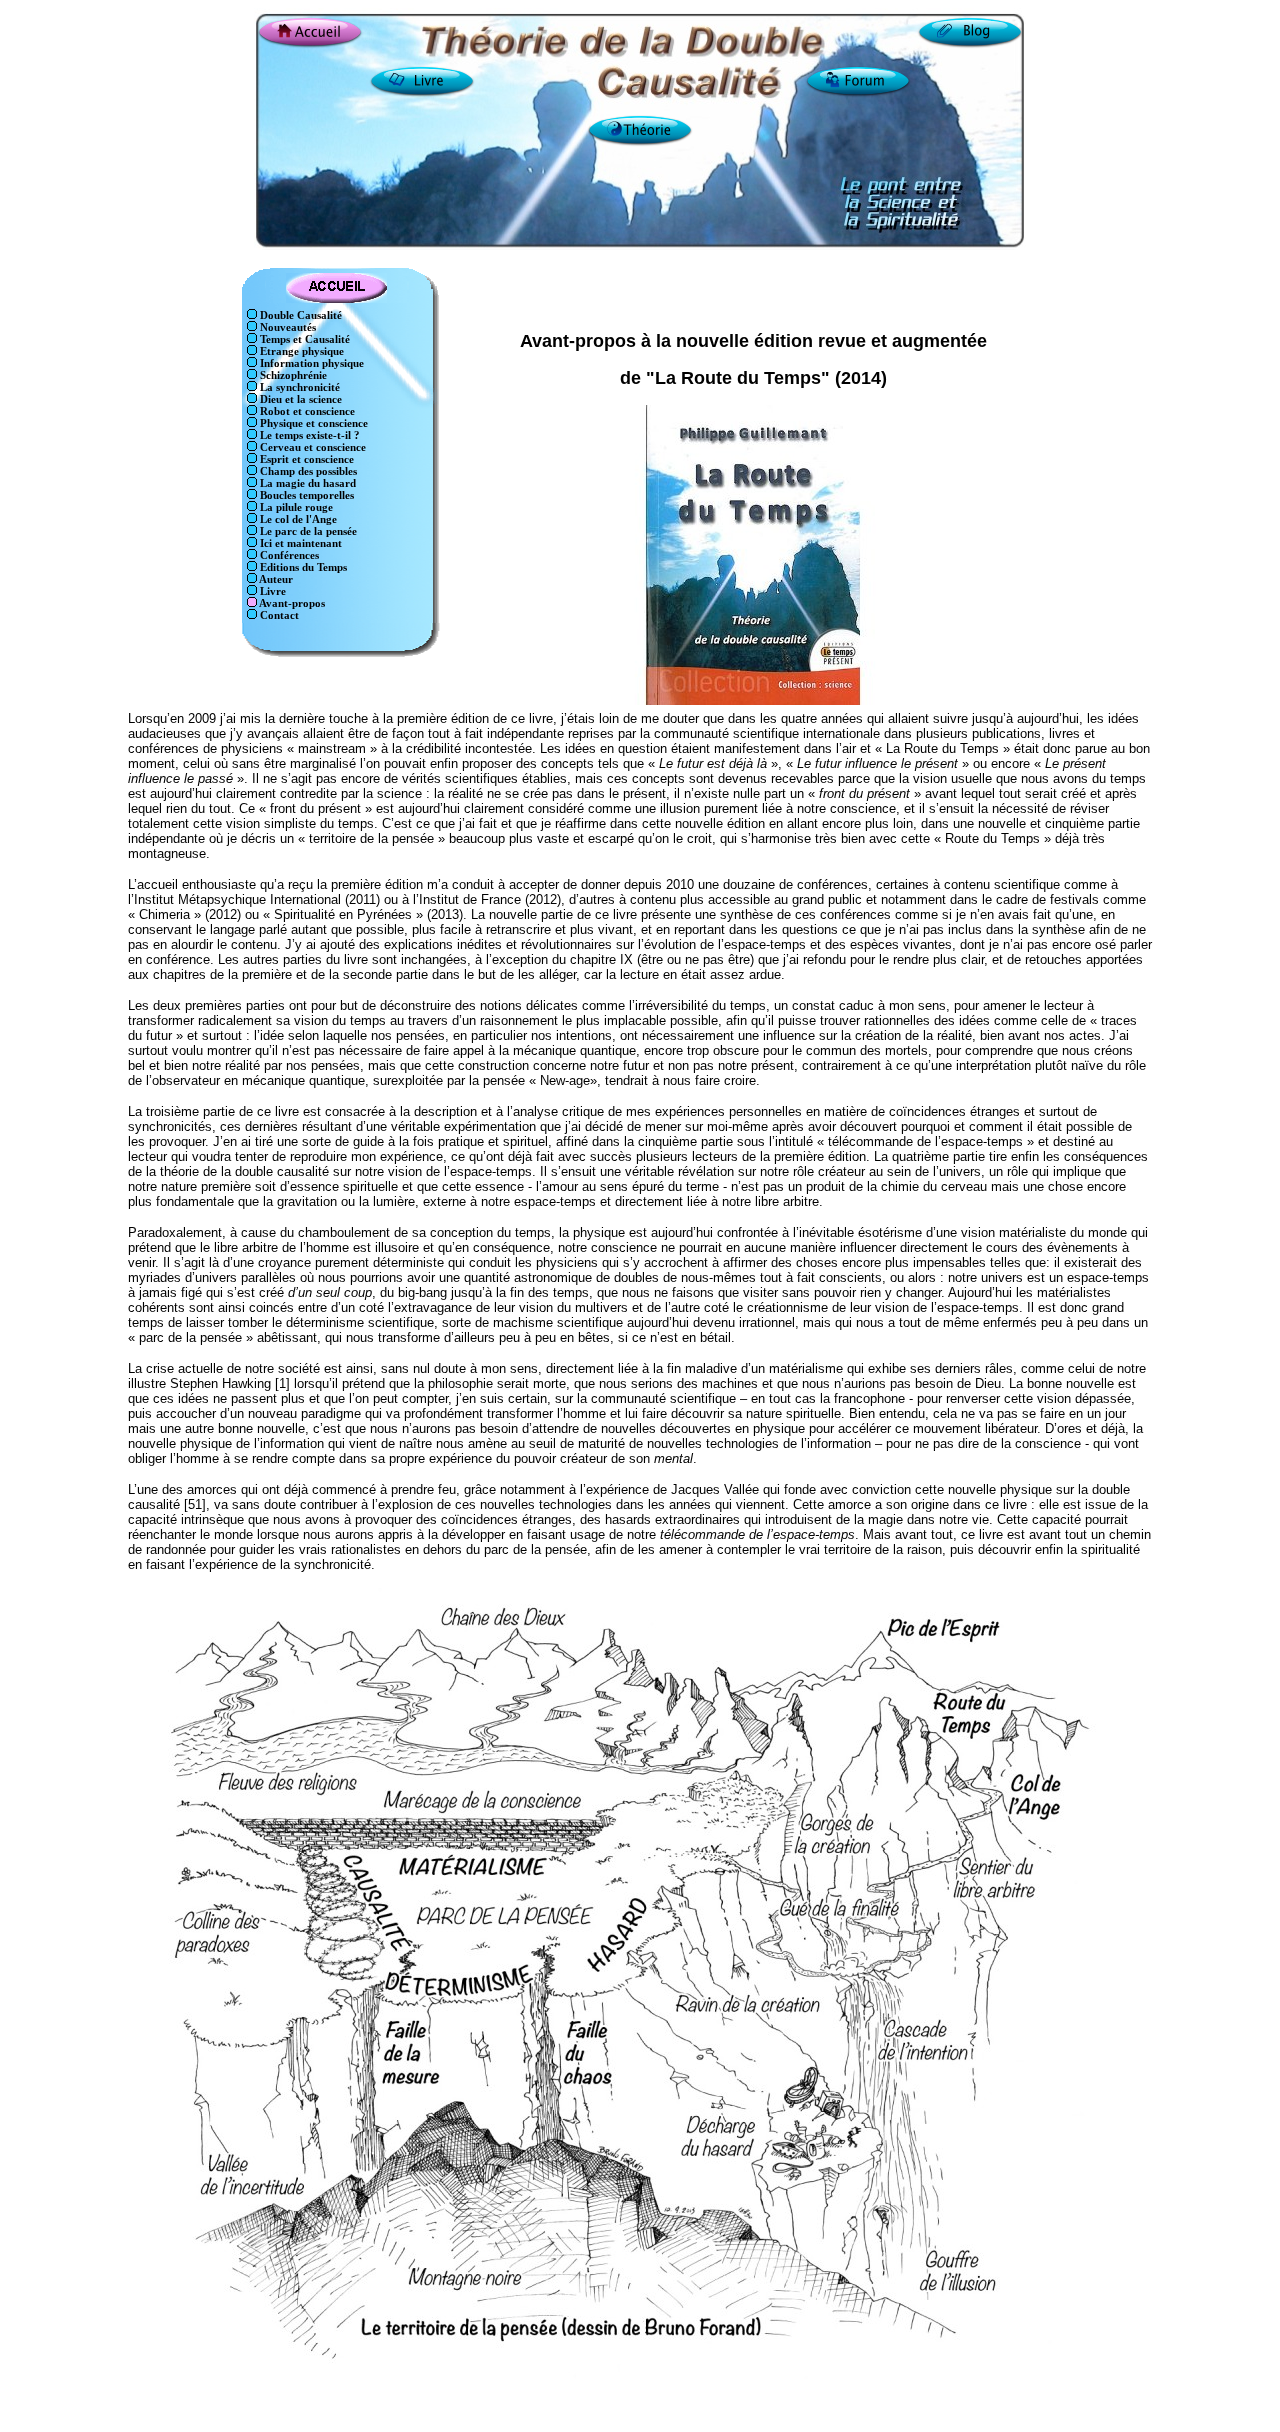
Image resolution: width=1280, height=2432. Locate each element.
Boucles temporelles (305, 495)
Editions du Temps (302, 567)
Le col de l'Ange (297, 519)
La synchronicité (298, 387)
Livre (271, 591)
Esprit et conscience (305, 459)
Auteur (275, 579)
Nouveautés (286, 327)
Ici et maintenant (299, 543)
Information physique (310, 363)
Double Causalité (299, 315)
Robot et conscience (306, 411)
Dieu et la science (299, 399)
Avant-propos (291, 603)
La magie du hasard (306, 483)
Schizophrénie (292, 375)
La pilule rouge (295, 507)
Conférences (288, 555)
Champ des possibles (307, 471)
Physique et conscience (312, 423)
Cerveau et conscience (311, 447)
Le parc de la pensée (307, 531)
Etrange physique (300, 351)
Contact (278, 615)
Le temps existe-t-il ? (308, 435)
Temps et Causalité (303, 339)
